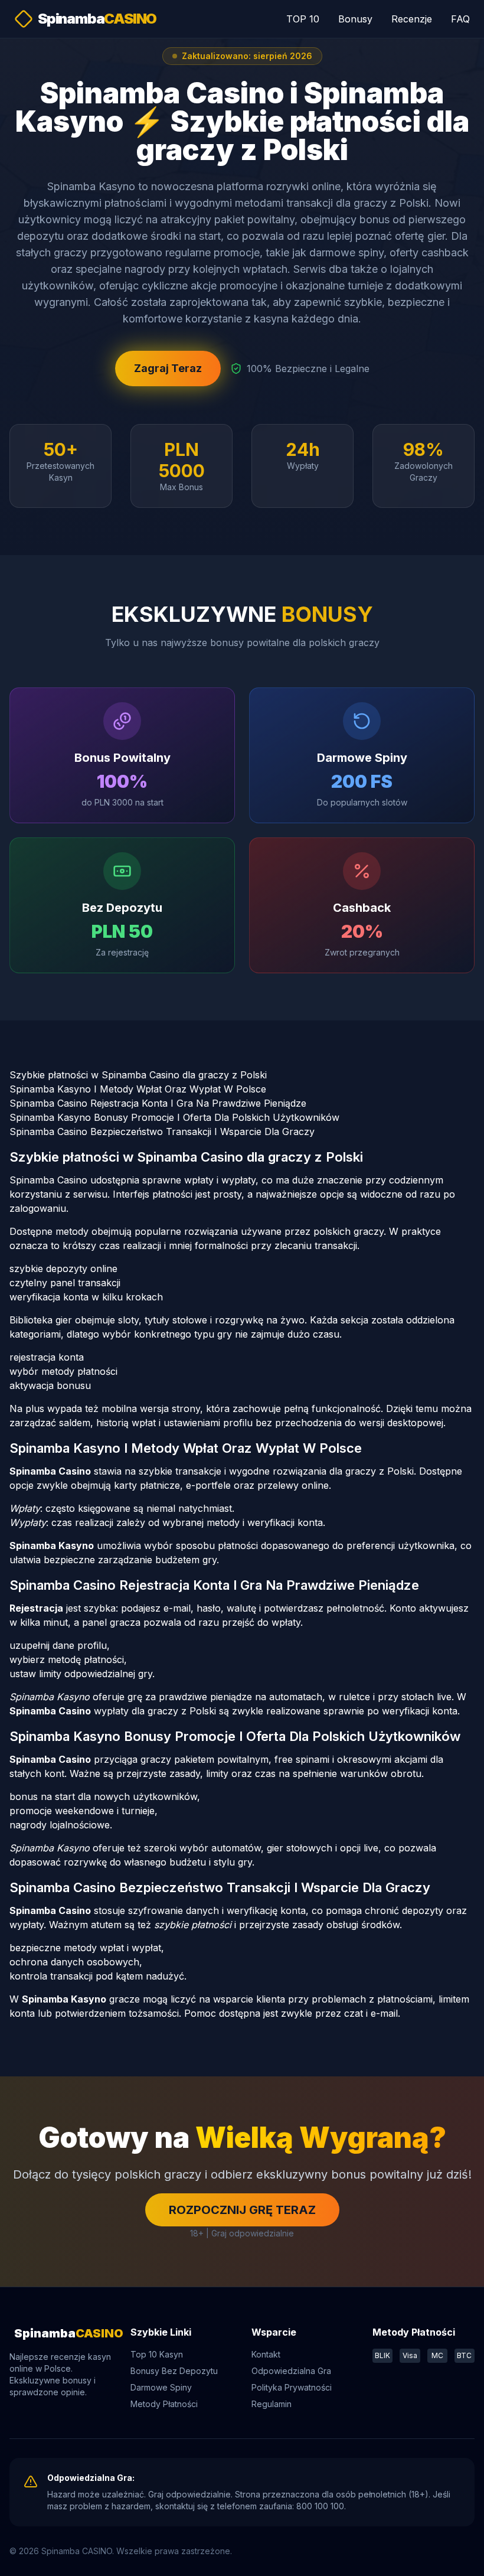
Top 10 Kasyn (157, 2354)
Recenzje (412, 19)
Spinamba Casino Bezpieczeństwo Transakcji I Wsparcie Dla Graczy (162, 1132)
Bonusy (355, 19)
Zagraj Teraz (168, 368)
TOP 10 (303, 19)
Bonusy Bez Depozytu (174, 2371)
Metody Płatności (164, 2404)
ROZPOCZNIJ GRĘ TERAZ (242, 2210)
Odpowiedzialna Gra (291, 2371)
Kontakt (266, 2354)
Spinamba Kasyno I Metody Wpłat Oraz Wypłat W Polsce (138, 1089)
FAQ (460, 19)
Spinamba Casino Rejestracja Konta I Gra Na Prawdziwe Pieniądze (158, 1103)
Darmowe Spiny (161, 2387)
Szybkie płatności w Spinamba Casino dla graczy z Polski (138, 1075)
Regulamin (272, 2404)
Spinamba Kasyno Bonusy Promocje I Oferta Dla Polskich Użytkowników (174, 1117)
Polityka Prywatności (292, 2387)
